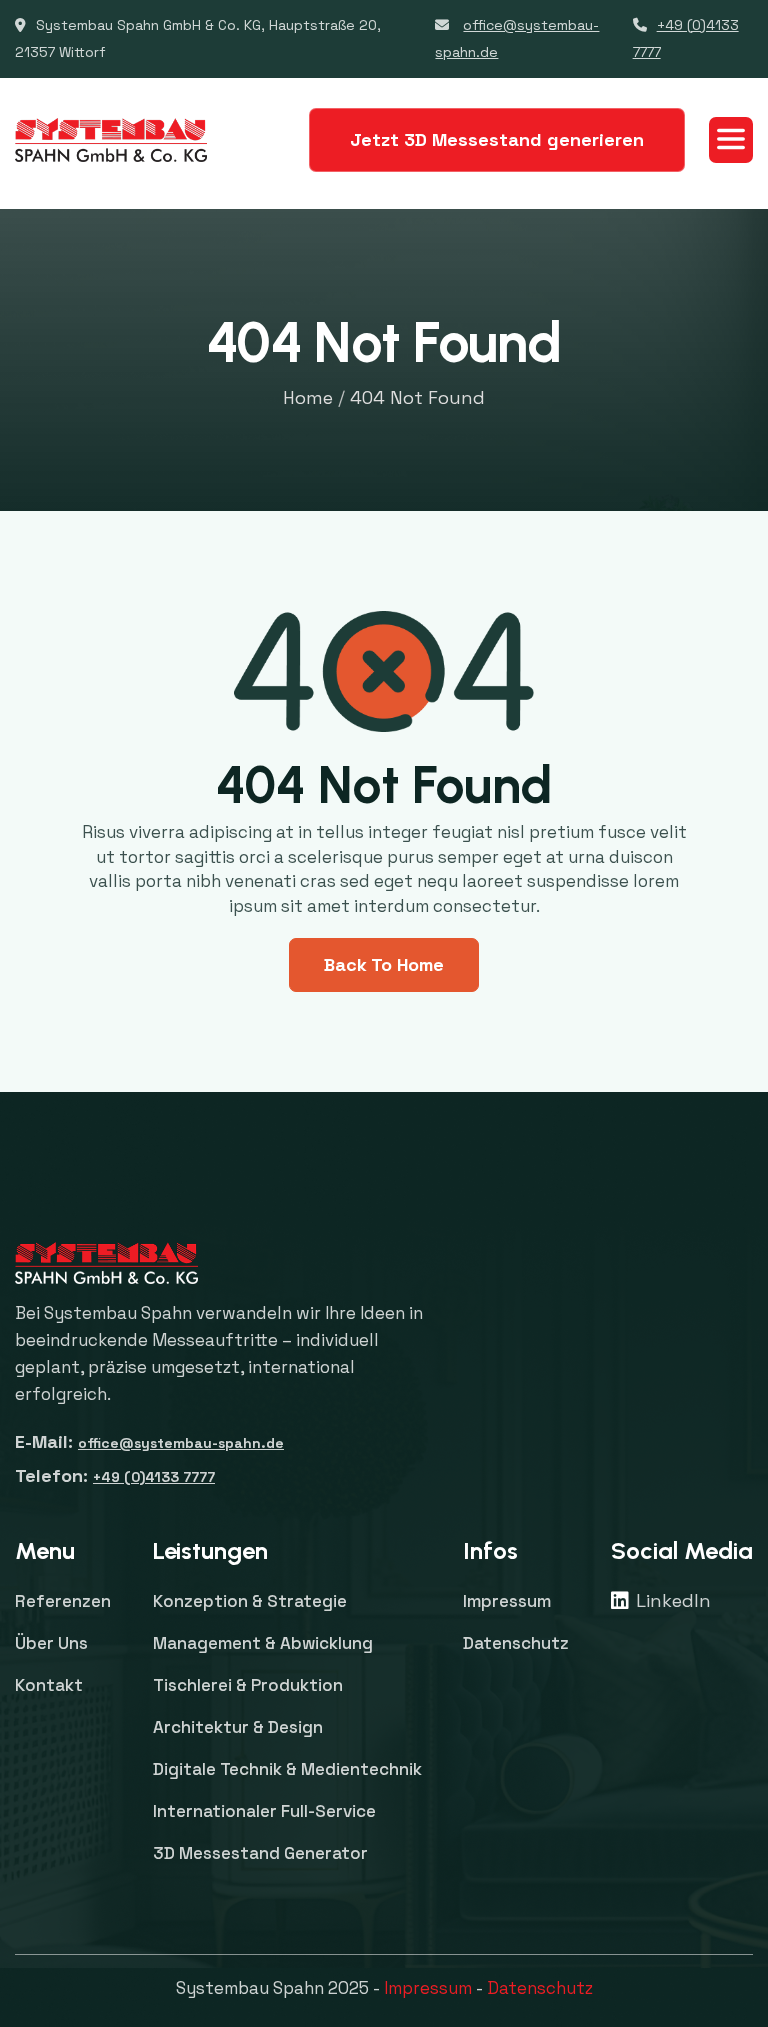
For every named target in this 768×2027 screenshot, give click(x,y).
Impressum (428, 1988)
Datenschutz (540, 1988)
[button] (731, 140)
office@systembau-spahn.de (181, 1443)
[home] (111, 140)
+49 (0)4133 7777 (154, 1477)
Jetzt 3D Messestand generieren (497, 139)
